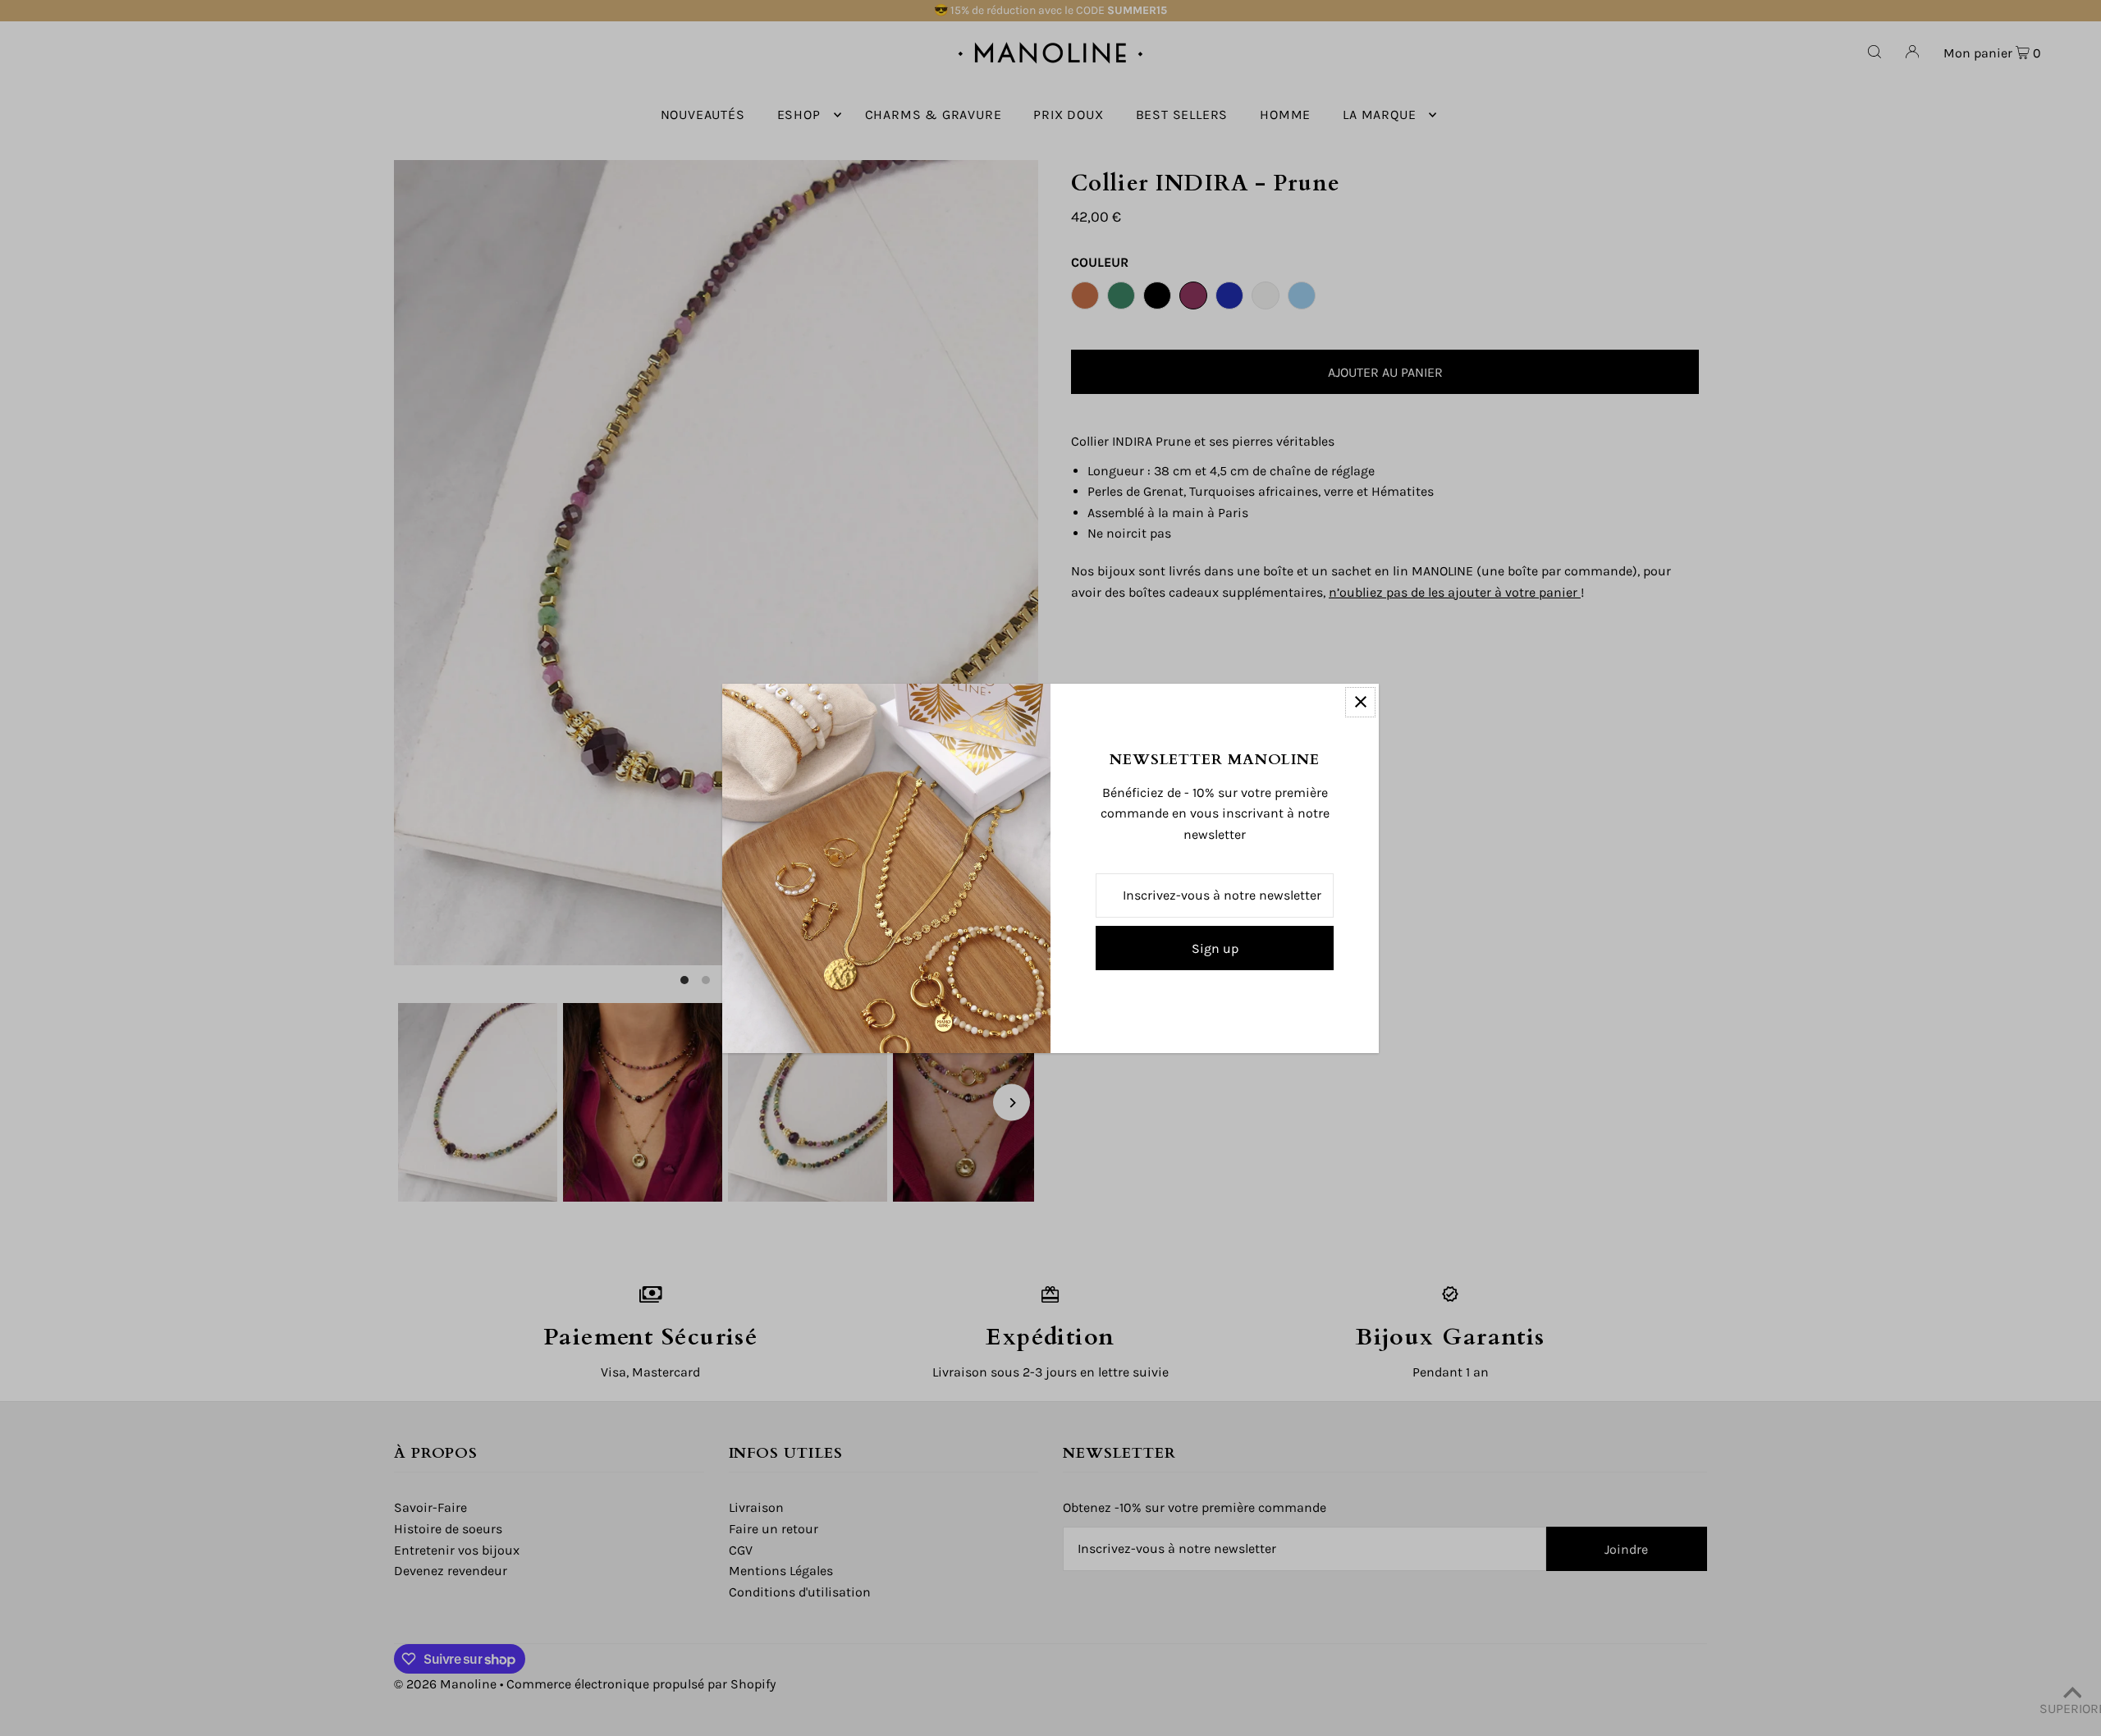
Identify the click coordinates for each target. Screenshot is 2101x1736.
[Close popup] (1360, 702)
